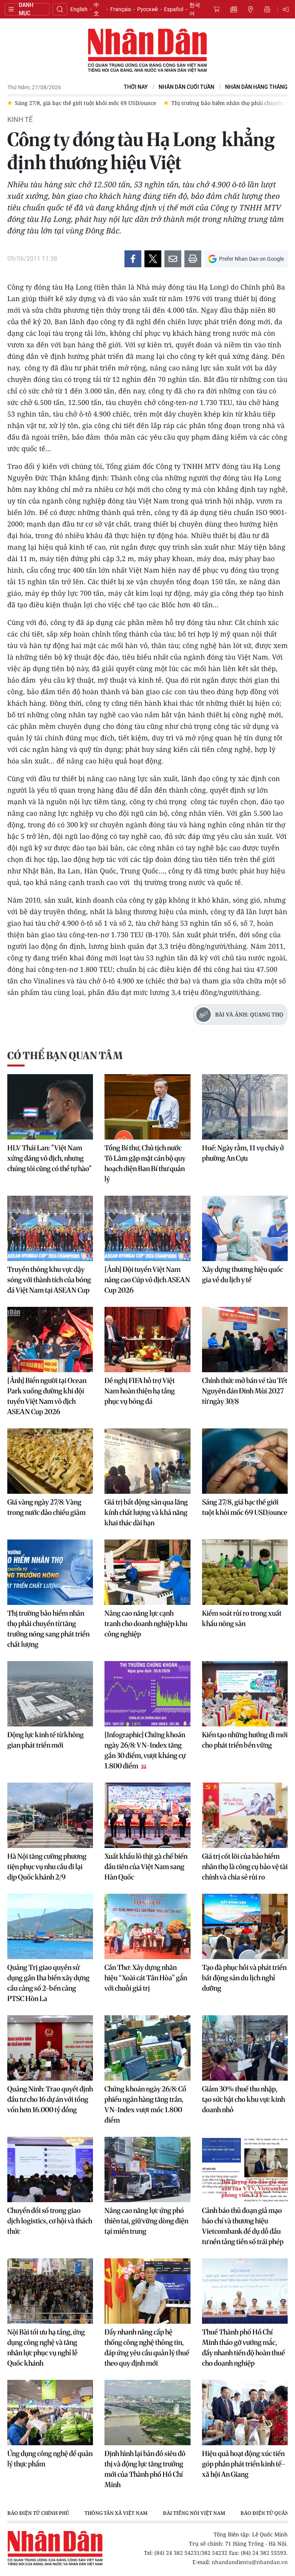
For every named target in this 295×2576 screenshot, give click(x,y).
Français (121, 9)
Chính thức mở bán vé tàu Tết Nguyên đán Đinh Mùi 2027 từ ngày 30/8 (245, 1391)
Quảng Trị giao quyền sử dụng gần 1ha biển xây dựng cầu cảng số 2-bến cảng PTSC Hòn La (48, 1983)
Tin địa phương (250, 9)
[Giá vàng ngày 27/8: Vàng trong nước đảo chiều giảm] (50, 1461)
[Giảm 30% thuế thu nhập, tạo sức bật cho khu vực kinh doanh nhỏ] (245, 2048)
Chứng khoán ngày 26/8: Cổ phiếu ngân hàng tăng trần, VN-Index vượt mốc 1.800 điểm (145, 2104)
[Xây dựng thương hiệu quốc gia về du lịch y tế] (245, 1228)
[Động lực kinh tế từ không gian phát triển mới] (50, 1694)
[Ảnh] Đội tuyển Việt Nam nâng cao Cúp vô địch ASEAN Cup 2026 (147, 1280)
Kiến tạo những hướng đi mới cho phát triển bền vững (245, 1740)
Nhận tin (267, 9)
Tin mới (234, 9)
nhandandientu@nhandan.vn (250, 2562)
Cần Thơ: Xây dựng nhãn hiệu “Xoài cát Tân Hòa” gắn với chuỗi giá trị (146, 1978)
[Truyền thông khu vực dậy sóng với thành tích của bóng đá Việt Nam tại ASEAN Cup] (50, 1228)
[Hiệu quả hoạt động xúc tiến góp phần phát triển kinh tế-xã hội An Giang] (245, 2413)
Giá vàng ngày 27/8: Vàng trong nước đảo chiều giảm (46, 1507)
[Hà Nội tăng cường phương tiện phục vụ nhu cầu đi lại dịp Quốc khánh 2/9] (50, 1815)
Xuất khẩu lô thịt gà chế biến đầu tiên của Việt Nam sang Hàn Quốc (146, 1867)
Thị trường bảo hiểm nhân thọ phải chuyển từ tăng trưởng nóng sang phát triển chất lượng (48, 1629)
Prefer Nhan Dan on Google (251, 259)
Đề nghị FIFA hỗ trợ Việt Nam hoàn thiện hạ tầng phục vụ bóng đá (140, 1391)
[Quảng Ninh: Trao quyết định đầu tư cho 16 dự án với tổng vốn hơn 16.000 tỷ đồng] (50, 2048)
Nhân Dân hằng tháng (256, 87)
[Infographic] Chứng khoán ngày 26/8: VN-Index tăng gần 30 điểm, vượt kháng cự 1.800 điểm (145, 1750)
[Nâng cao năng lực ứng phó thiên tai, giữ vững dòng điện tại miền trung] (147, 2169)
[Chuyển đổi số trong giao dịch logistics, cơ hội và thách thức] (50, 2169)
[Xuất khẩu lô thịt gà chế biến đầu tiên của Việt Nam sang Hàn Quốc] (147, 1815)
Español (174, 9)
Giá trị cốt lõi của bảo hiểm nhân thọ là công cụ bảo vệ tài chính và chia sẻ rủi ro (245, 1867)
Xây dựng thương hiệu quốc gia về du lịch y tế (243, 1275)
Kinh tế (20, 120)
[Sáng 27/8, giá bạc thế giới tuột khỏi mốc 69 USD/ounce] (245, 1461)
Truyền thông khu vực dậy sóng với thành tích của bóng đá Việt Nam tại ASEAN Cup (49, 1280)
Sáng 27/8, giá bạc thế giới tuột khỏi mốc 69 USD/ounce (245, 1507)
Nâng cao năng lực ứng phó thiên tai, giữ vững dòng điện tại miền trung (146, 2221)
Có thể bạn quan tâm (65, 1056)
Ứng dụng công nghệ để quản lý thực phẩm (50, 2459)
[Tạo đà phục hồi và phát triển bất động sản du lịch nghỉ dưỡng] (245, 1926)
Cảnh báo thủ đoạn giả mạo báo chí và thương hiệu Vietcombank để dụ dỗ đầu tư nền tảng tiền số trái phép (243, 2226)
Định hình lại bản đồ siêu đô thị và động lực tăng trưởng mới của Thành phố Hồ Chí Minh (145, 2469)
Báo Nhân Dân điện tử (147, 51)
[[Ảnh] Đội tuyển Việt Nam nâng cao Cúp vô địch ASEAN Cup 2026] (147, 1228)
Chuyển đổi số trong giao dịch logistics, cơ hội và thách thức (50, 2221)
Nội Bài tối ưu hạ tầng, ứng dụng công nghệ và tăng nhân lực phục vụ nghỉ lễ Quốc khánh (46, 2348)
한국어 (195, 9)
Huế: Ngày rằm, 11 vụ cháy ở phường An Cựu (243, 1153)
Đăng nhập (287, 9)
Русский (147, 9)
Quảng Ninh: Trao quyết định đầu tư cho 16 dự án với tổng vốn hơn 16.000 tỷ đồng (50, 2099)
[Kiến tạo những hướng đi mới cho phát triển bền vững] (245, 1694)
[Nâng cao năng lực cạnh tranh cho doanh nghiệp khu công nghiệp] (147, 1572)
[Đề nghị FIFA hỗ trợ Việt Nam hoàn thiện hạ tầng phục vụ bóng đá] (147, 1340)
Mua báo (217, 9)
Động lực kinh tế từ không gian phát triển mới (46, 1740)
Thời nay (136, 87)
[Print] (193, 259)
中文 (96, 9)
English (79, 9)
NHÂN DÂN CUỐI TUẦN (186, 87)
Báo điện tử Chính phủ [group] (38, 2513)
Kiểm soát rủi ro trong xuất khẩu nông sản (242, 1618)
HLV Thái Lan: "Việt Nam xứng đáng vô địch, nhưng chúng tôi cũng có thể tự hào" (50, 1158)
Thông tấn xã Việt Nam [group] (116, 2513)
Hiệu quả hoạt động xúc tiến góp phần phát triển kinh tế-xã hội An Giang (244, 2464)
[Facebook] (133, 259)
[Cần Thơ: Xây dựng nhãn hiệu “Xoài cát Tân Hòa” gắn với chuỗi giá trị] (147, 1926)
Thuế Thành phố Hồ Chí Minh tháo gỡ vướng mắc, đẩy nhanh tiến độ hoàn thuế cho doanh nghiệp (244, 2348)
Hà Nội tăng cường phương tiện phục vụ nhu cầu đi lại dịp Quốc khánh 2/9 (47, 1867)
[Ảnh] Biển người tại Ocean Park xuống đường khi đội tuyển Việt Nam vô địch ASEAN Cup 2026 (47, 1396)
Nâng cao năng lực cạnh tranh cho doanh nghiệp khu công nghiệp (146, 1624)
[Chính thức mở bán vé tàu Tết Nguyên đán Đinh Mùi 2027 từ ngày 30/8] (245, 1340)
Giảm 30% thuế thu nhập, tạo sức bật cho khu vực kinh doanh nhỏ (244, 2099)
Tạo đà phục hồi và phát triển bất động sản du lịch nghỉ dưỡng (244, 1978)
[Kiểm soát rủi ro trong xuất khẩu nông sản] (245, 1572)
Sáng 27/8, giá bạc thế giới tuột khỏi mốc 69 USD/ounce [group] (85, 103)
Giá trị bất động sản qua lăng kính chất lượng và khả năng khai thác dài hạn (146, 1512)
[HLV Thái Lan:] (50, 1107)
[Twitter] (153, 259)
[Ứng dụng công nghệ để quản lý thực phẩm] (50, 2413)
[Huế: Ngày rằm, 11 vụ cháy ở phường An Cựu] (245, 1107)
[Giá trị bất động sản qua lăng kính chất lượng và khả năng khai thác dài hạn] (147, 1461)
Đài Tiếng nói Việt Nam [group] (194, 2513)
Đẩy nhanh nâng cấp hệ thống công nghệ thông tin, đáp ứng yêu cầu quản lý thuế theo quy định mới (147, 2348)
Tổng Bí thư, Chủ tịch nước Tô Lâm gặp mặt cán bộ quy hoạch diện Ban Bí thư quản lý (145, 1163)
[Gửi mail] (173, 259)
